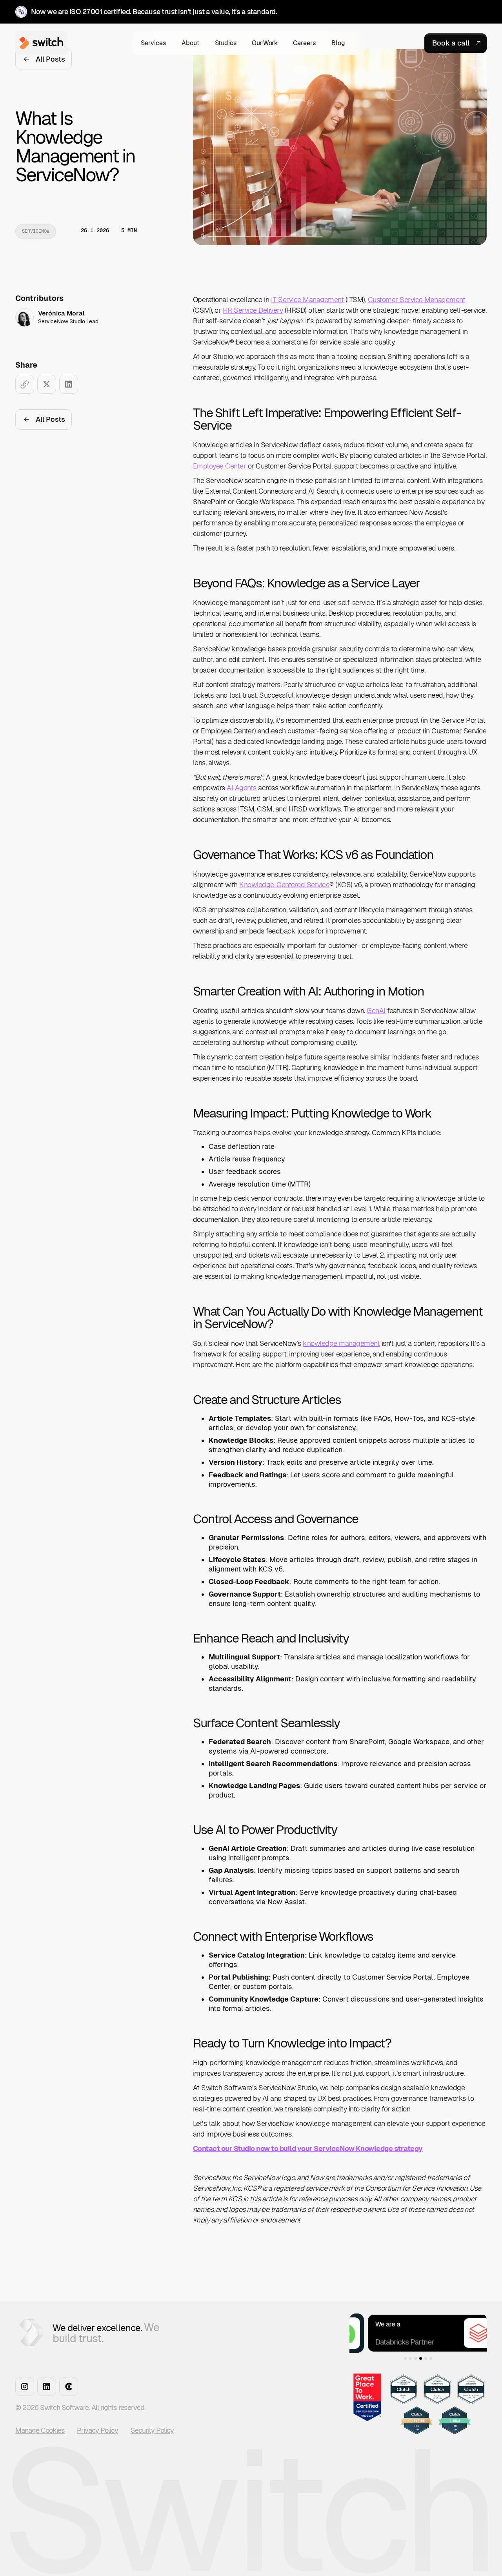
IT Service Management (307, 300)
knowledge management (341, 1343)
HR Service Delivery (253, 310)
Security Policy (152, 2430)
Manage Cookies (40, 2430)
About (190, 43)
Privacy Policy (97, 2430)
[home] (40, 43)
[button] (154, 43)
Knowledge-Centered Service (284, 885)
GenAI (376, 1011)
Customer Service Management (417, 300)
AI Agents (242, 788)
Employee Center (220, 466)
